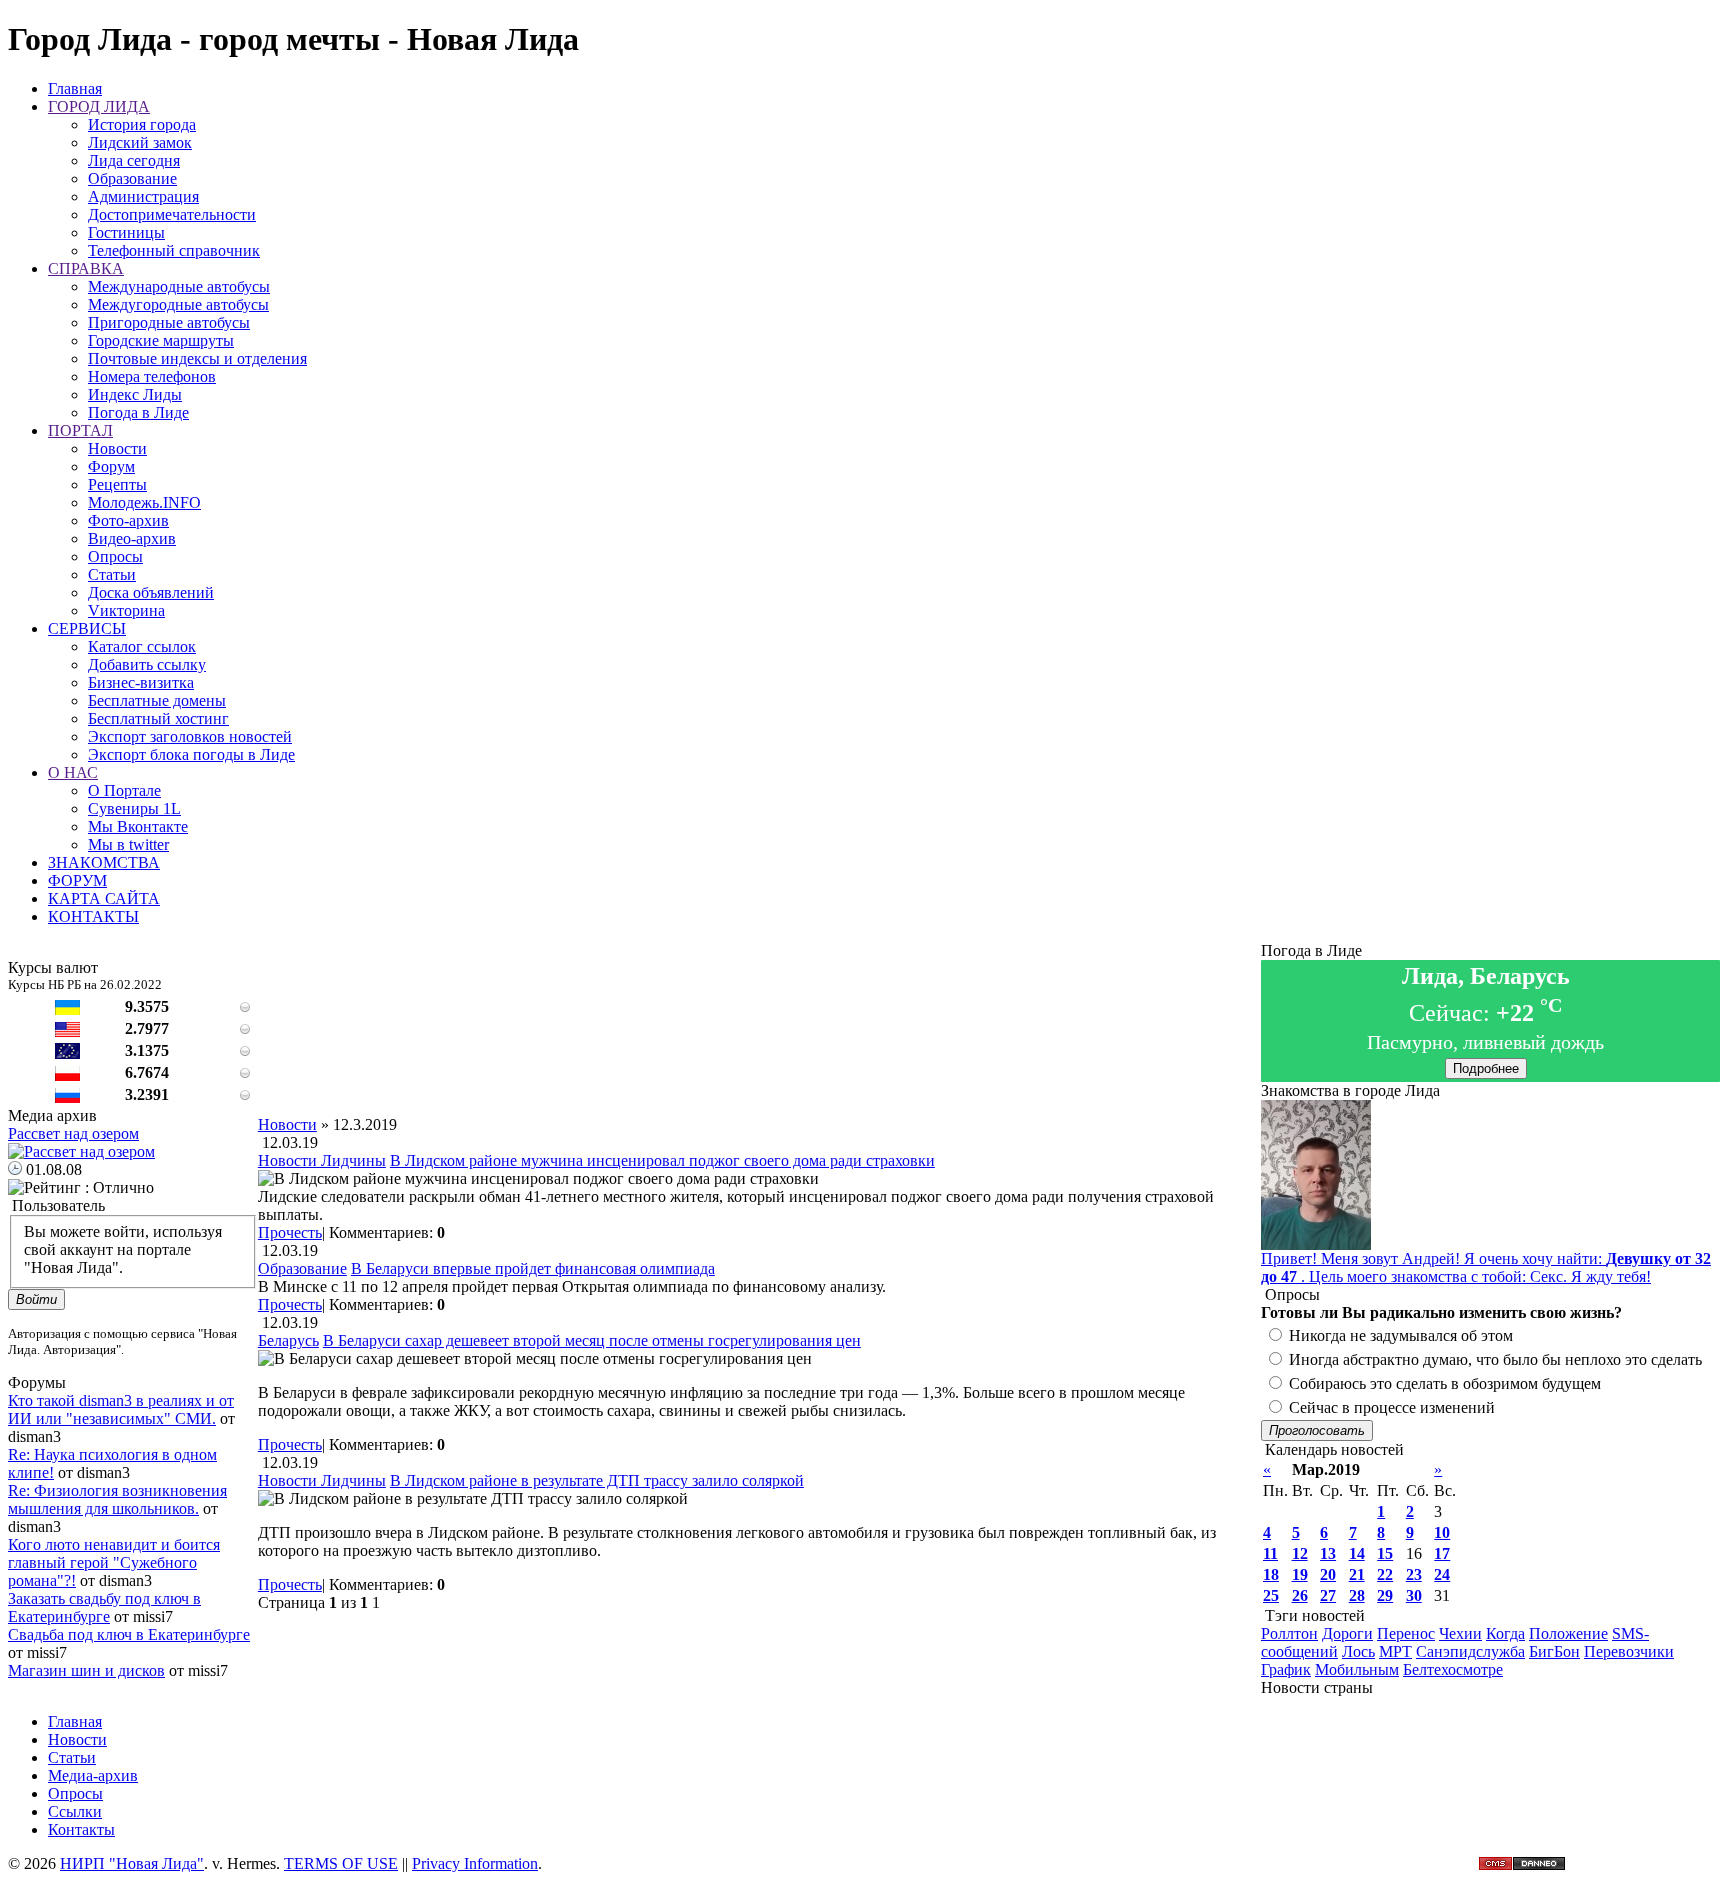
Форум (111, 466)
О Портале (124, 790)
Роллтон (1289, 1633)
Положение (1568, 1633)
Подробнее (1486, 1068)
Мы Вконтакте (138, 826)
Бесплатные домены (157, 700)
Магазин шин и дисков (86, 1670)
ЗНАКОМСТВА (104, 862)
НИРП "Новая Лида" (132, 1863)
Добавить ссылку (147, 664)
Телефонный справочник (174, 250)
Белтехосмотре (1453, 1669)
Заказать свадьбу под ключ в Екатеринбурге (104, 1607)
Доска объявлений (151, 592)
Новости (117, 448)
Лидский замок (140, 142)
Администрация (143, 196)
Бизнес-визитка (141, 682)
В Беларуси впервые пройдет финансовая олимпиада (533, 1268)
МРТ (1395, 1651)
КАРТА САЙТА (104, 898)
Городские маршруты (161, 340)
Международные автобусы (179, 286)
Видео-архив (132, 538)
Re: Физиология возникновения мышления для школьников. (117, 1499)
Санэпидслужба (1470, 1651)
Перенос (1406, 1633)
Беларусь (288, 1340)
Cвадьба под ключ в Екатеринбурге (129, 1634)
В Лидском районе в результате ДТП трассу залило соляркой (597, 1480)
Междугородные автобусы (178, 304)
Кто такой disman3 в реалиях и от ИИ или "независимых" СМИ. (121, 1409)
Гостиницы (126, 232)
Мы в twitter (128, 844)
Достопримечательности (172, 214)
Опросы (115, 556)
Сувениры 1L (134, 808)
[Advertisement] (759, 1071)
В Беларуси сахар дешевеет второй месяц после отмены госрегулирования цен (592, 1340)
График (1286, 1669)
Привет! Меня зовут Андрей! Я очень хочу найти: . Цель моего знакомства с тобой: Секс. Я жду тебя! (1486, 1267)
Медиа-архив (93, 1775)
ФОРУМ (77, 880)
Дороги (1347, 1633)
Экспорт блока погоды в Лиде (191, 754)
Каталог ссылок (142, 646)
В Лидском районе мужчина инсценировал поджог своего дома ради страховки (662, 1160)
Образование (132, 178)
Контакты (81, 1829)
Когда (1505, 1633)
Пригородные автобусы (169, 322)
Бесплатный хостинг (158, 718)
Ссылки (75, 1811)
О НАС (73, 772)
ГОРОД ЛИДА (99, 106)
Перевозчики (1629, 1651)
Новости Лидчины (322, 1160)
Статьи (112, 574)
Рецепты (117, 484)
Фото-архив (128, 520)
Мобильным (1357, 1669)
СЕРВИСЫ (87, 628)
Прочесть (290, 1232)
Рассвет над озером (73, 1133)
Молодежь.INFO (144, 502)
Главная (75, 88)
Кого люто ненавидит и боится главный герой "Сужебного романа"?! (114, 1562)
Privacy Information (475, 1863)
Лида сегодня (134, 160)
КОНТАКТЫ (93, 916)
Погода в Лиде (138, 412)
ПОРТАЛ (80, 430)
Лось (1358, 1651)
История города (142, 124)
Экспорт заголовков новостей (190, 736)
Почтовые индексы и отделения (197, 358)
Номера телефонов (152, 376)
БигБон (1554, 1651)
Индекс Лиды (135, 394)
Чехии (1460, 1633)
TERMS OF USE (341, 1863)
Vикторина (126, 610)
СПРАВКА (86, 268)
